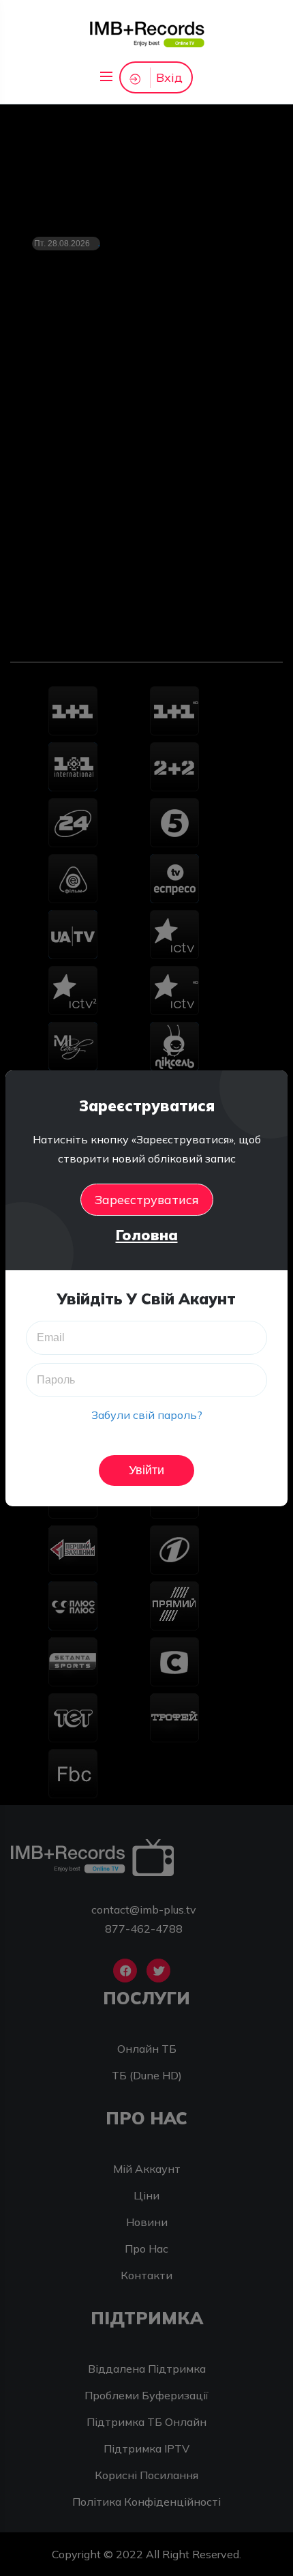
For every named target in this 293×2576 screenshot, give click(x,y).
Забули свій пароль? (147, 1415)
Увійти (146, 1470)
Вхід (169, 77)
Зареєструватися (147, 1200)
